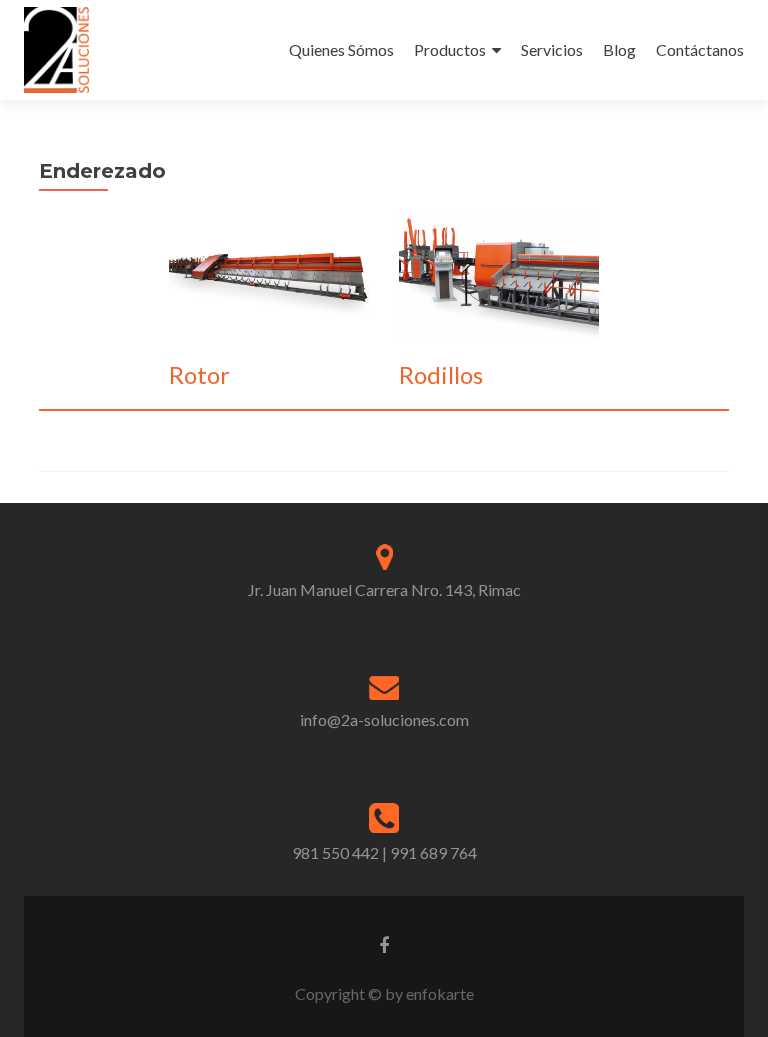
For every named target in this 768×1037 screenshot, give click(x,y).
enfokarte (440, 993)
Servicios (552, 49)
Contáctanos (700, 49)
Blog (619, 49)
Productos (450, 49)
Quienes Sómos (341, 49)
